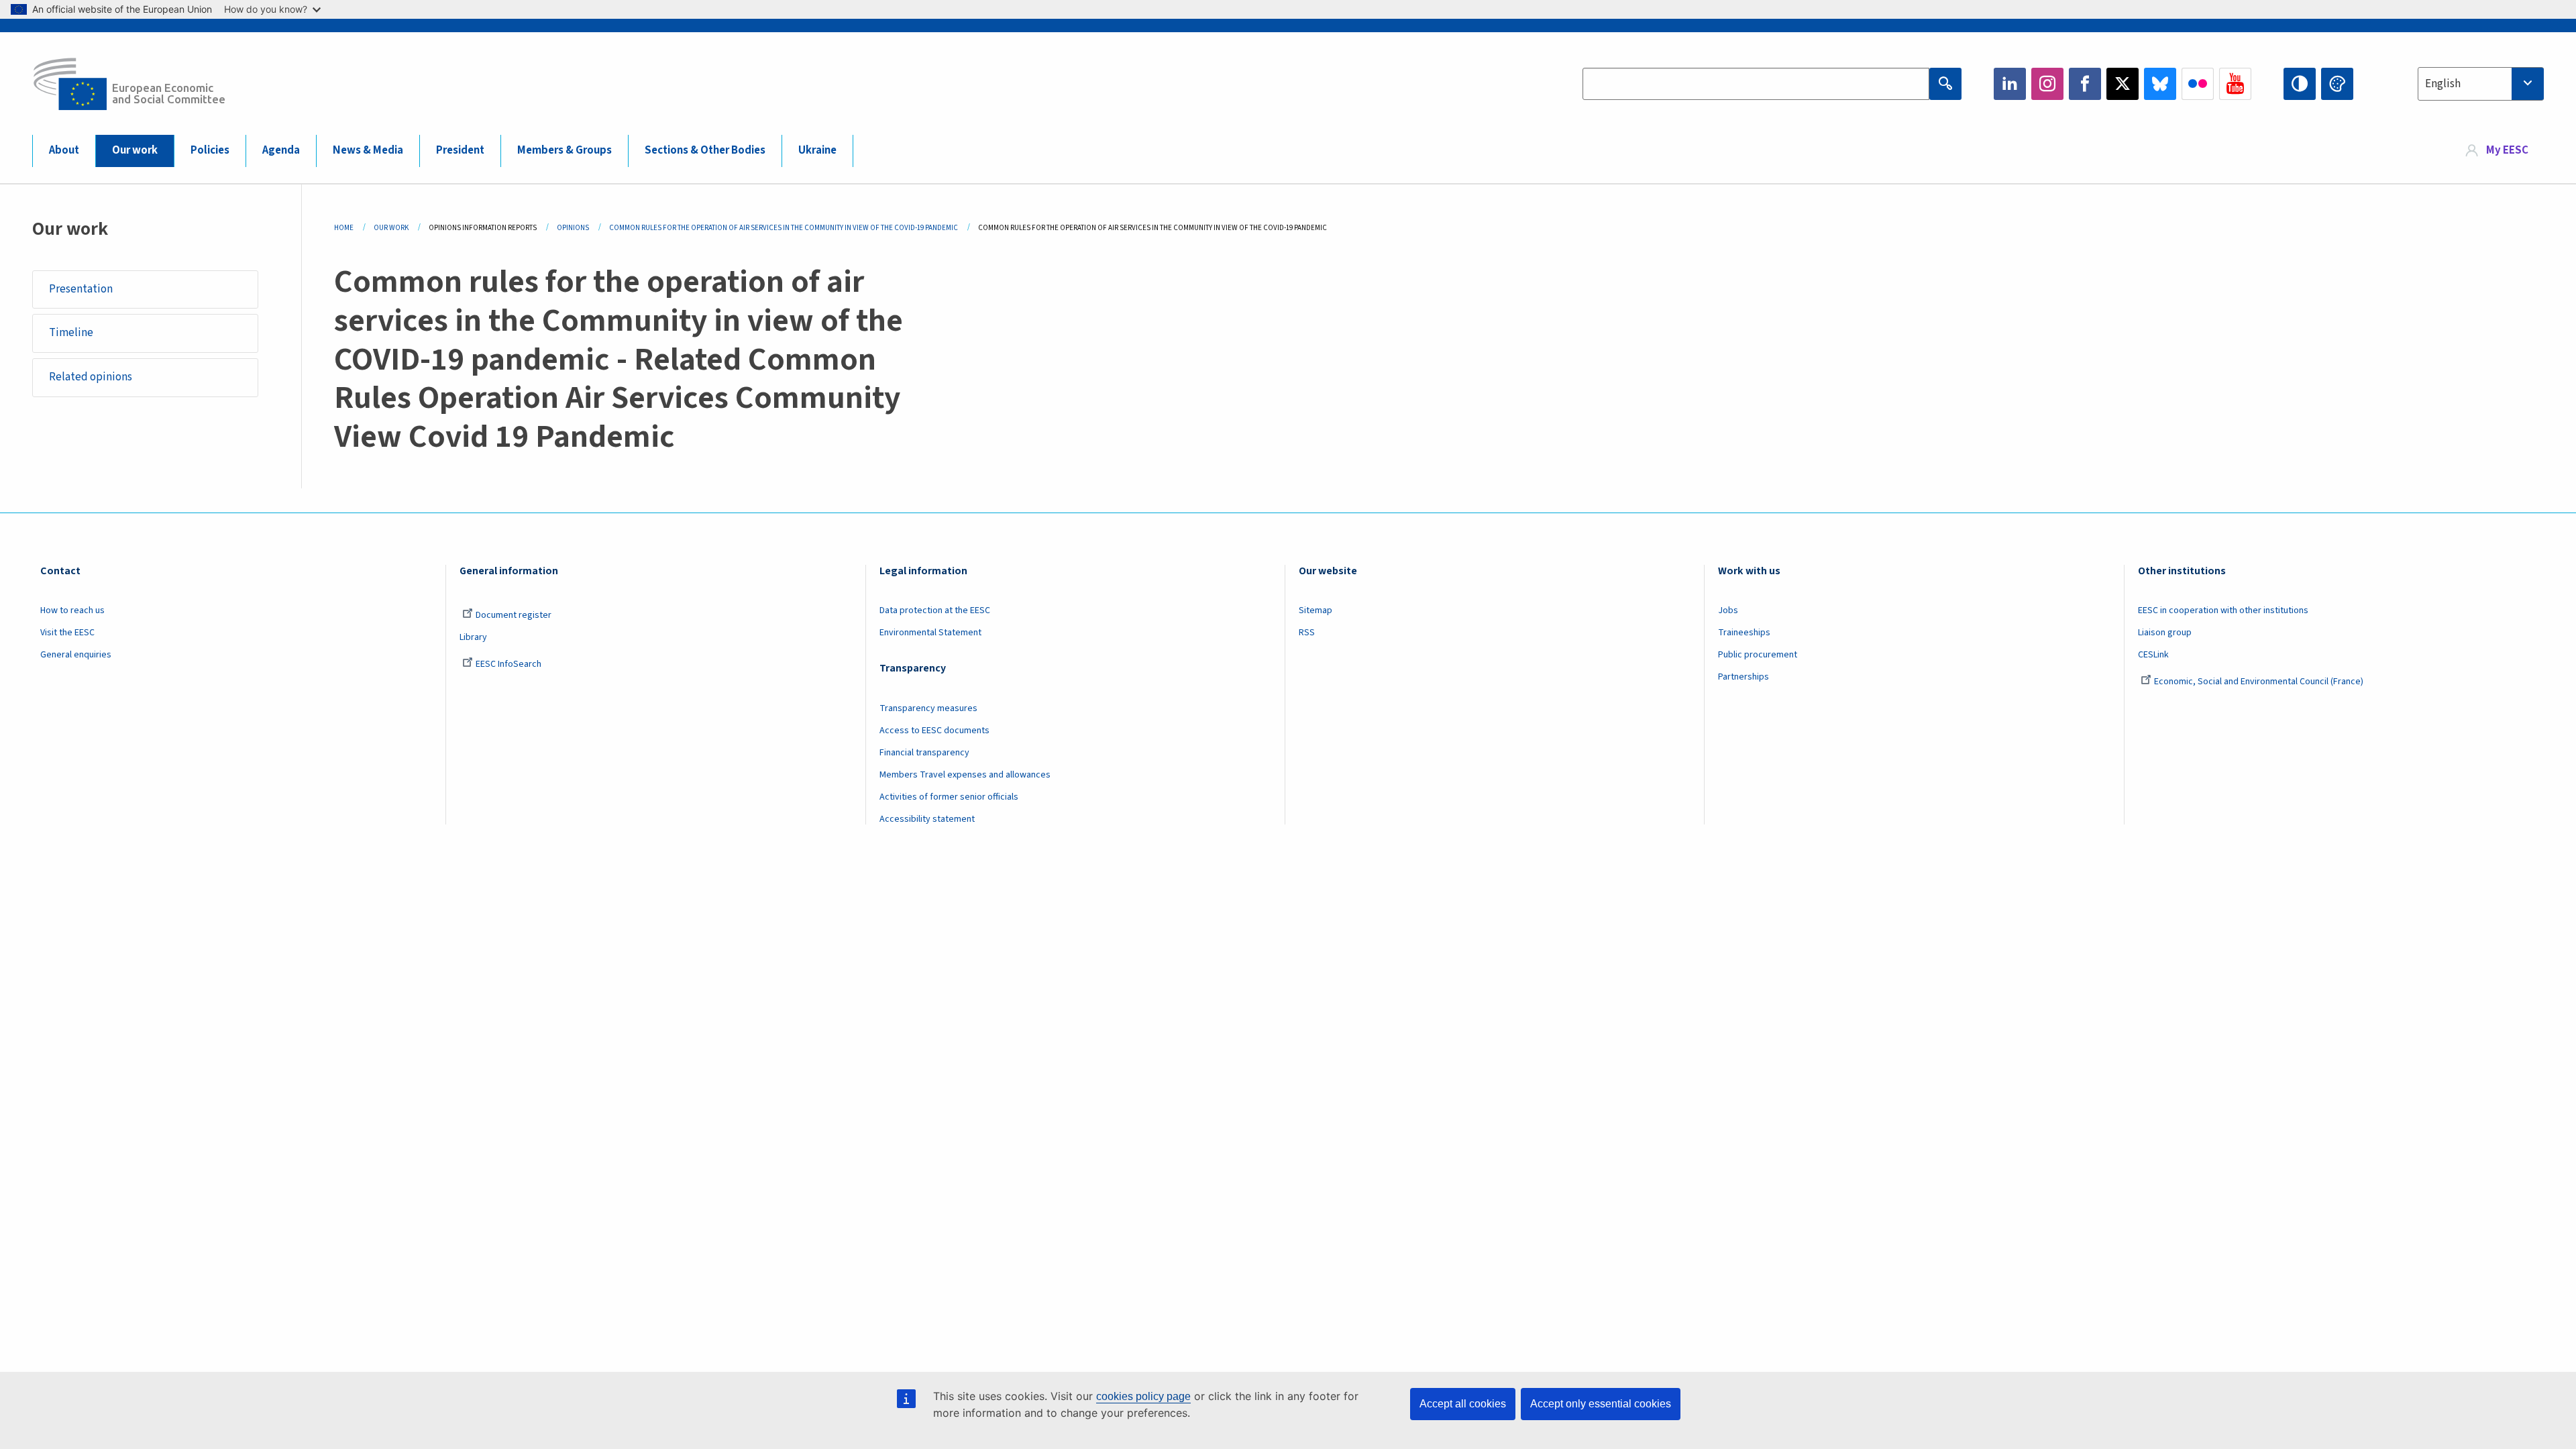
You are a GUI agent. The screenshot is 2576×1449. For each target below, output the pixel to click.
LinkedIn (2010, 84)
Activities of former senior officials (949, 797)
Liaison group (2165, 633)
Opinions (573, 228)
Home (344, 228)
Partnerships (1743, 677)
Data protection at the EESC (935, 610)
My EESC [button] (2507, 150)
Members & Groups (565, 150)
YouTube (2235, 84)
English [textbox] (2443, 84)
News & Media (368, 150)
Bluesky (2160, 84)
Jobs (1728, 610)
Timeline (71, 333)
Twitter (2123, 84)
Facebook (2085, 84)
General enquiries (76, 655)
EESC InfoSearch (508, 664)
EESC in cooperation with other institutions (2223, 610)
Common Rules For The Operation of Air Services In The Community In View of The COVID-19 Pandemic (784, 228)
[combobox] (2481, 84)
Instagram (2047, 84)
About (64, 150)
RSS (1307, 633)
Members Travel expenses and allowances (965, 775)
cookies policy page (1143, 1396)
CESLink (2153, 655)
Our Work (391, 228)
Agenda (281, 150)
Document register (514, 615)
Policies (210, 150)
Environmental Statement (930, 633)
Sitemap (1316, 610)
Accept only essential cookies (1601, 1404)
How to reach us (72, 610)
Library (473, 637)
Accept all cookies (1463, 1404)
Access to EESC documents (934, 731)
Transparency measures (928, 708)
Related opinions (91, 377)
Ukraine (817, 150)
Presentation (81, 289)
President (460, 150)
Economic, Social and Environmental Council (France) (2260, 682)
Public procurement (1758, 655)
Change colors (2337, 84)
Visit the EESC (67, 633)
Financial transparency (924, 753)
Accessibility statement (927, 819)
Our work (135, 150)
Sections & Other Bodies (705, 150)
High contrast (2300, 84)
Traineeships (1744, 633)
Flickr (2198, 84)
